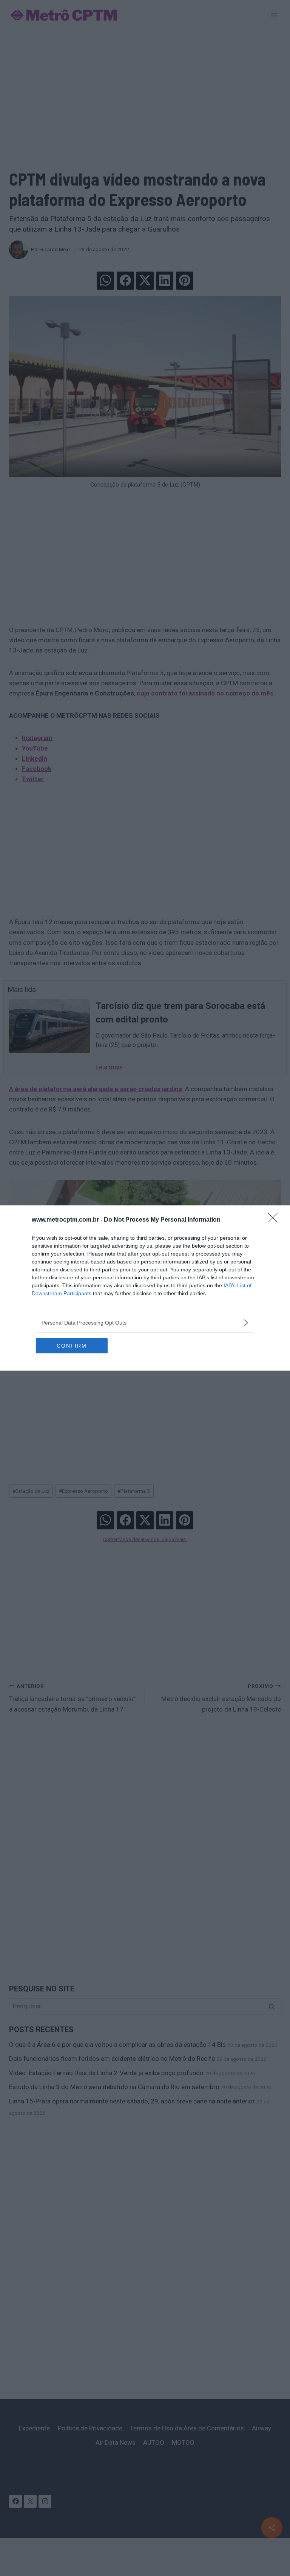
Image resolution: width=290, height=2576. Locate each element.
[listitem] (145, 1323)
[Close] (275, 1220)
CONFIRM (72, 1346)
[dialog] (145, 1288)
